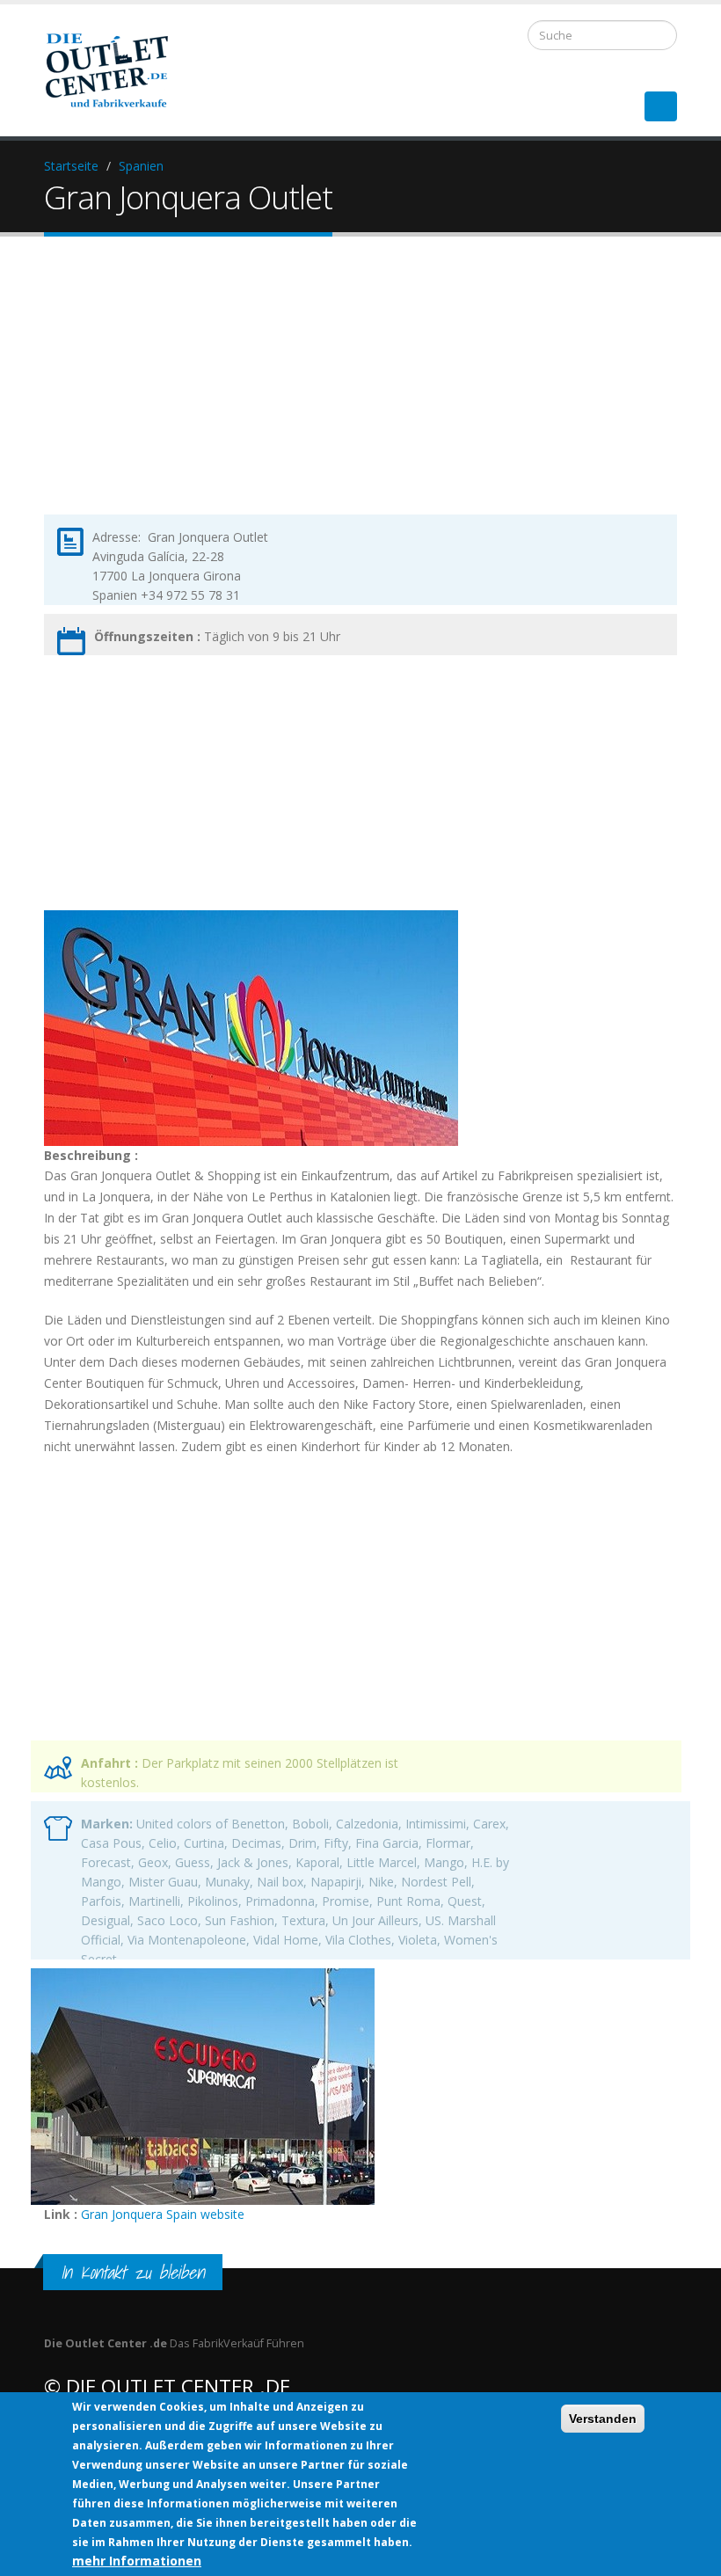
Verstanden (603, 2419)
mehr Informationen (137, 2561)
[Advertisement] (360, 390)
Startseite (71, 166)
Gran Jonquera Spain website (163, 2214)
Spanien (141, 166)
